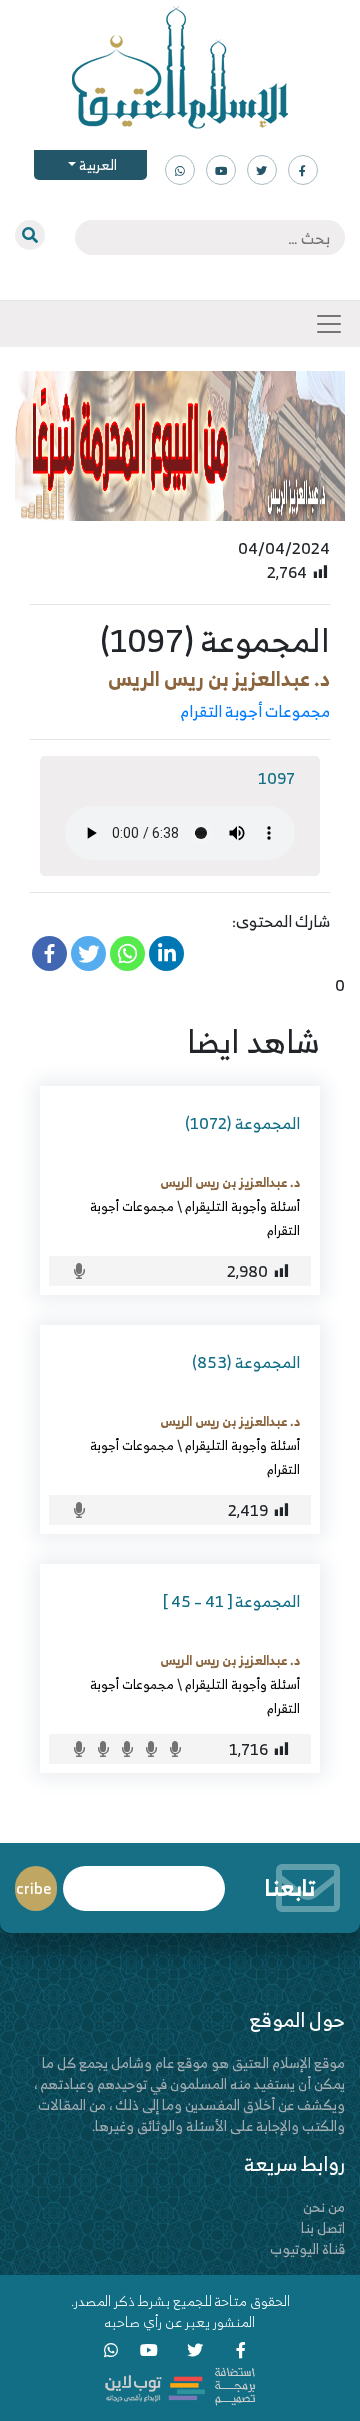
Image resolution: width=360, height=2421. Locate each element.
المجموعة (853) (246, 1362)
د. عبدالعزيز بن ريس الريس (219, 678)
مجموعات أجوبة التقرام (255, 711)
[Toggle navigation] (329, 324)
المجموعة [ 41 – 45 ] (231, 1601)
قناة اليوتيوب (307, 2248)
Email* (144, 1879)
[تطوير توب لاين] (180, 2384)
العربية (96, 164)
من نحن (324, 2206)
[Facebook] (49, 953)
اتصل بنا (323, 2227)
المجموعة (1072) (242, 1123)
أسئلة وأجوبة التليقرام (242, 1206)
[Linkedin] (166, 953)
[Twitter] (88, 953)
